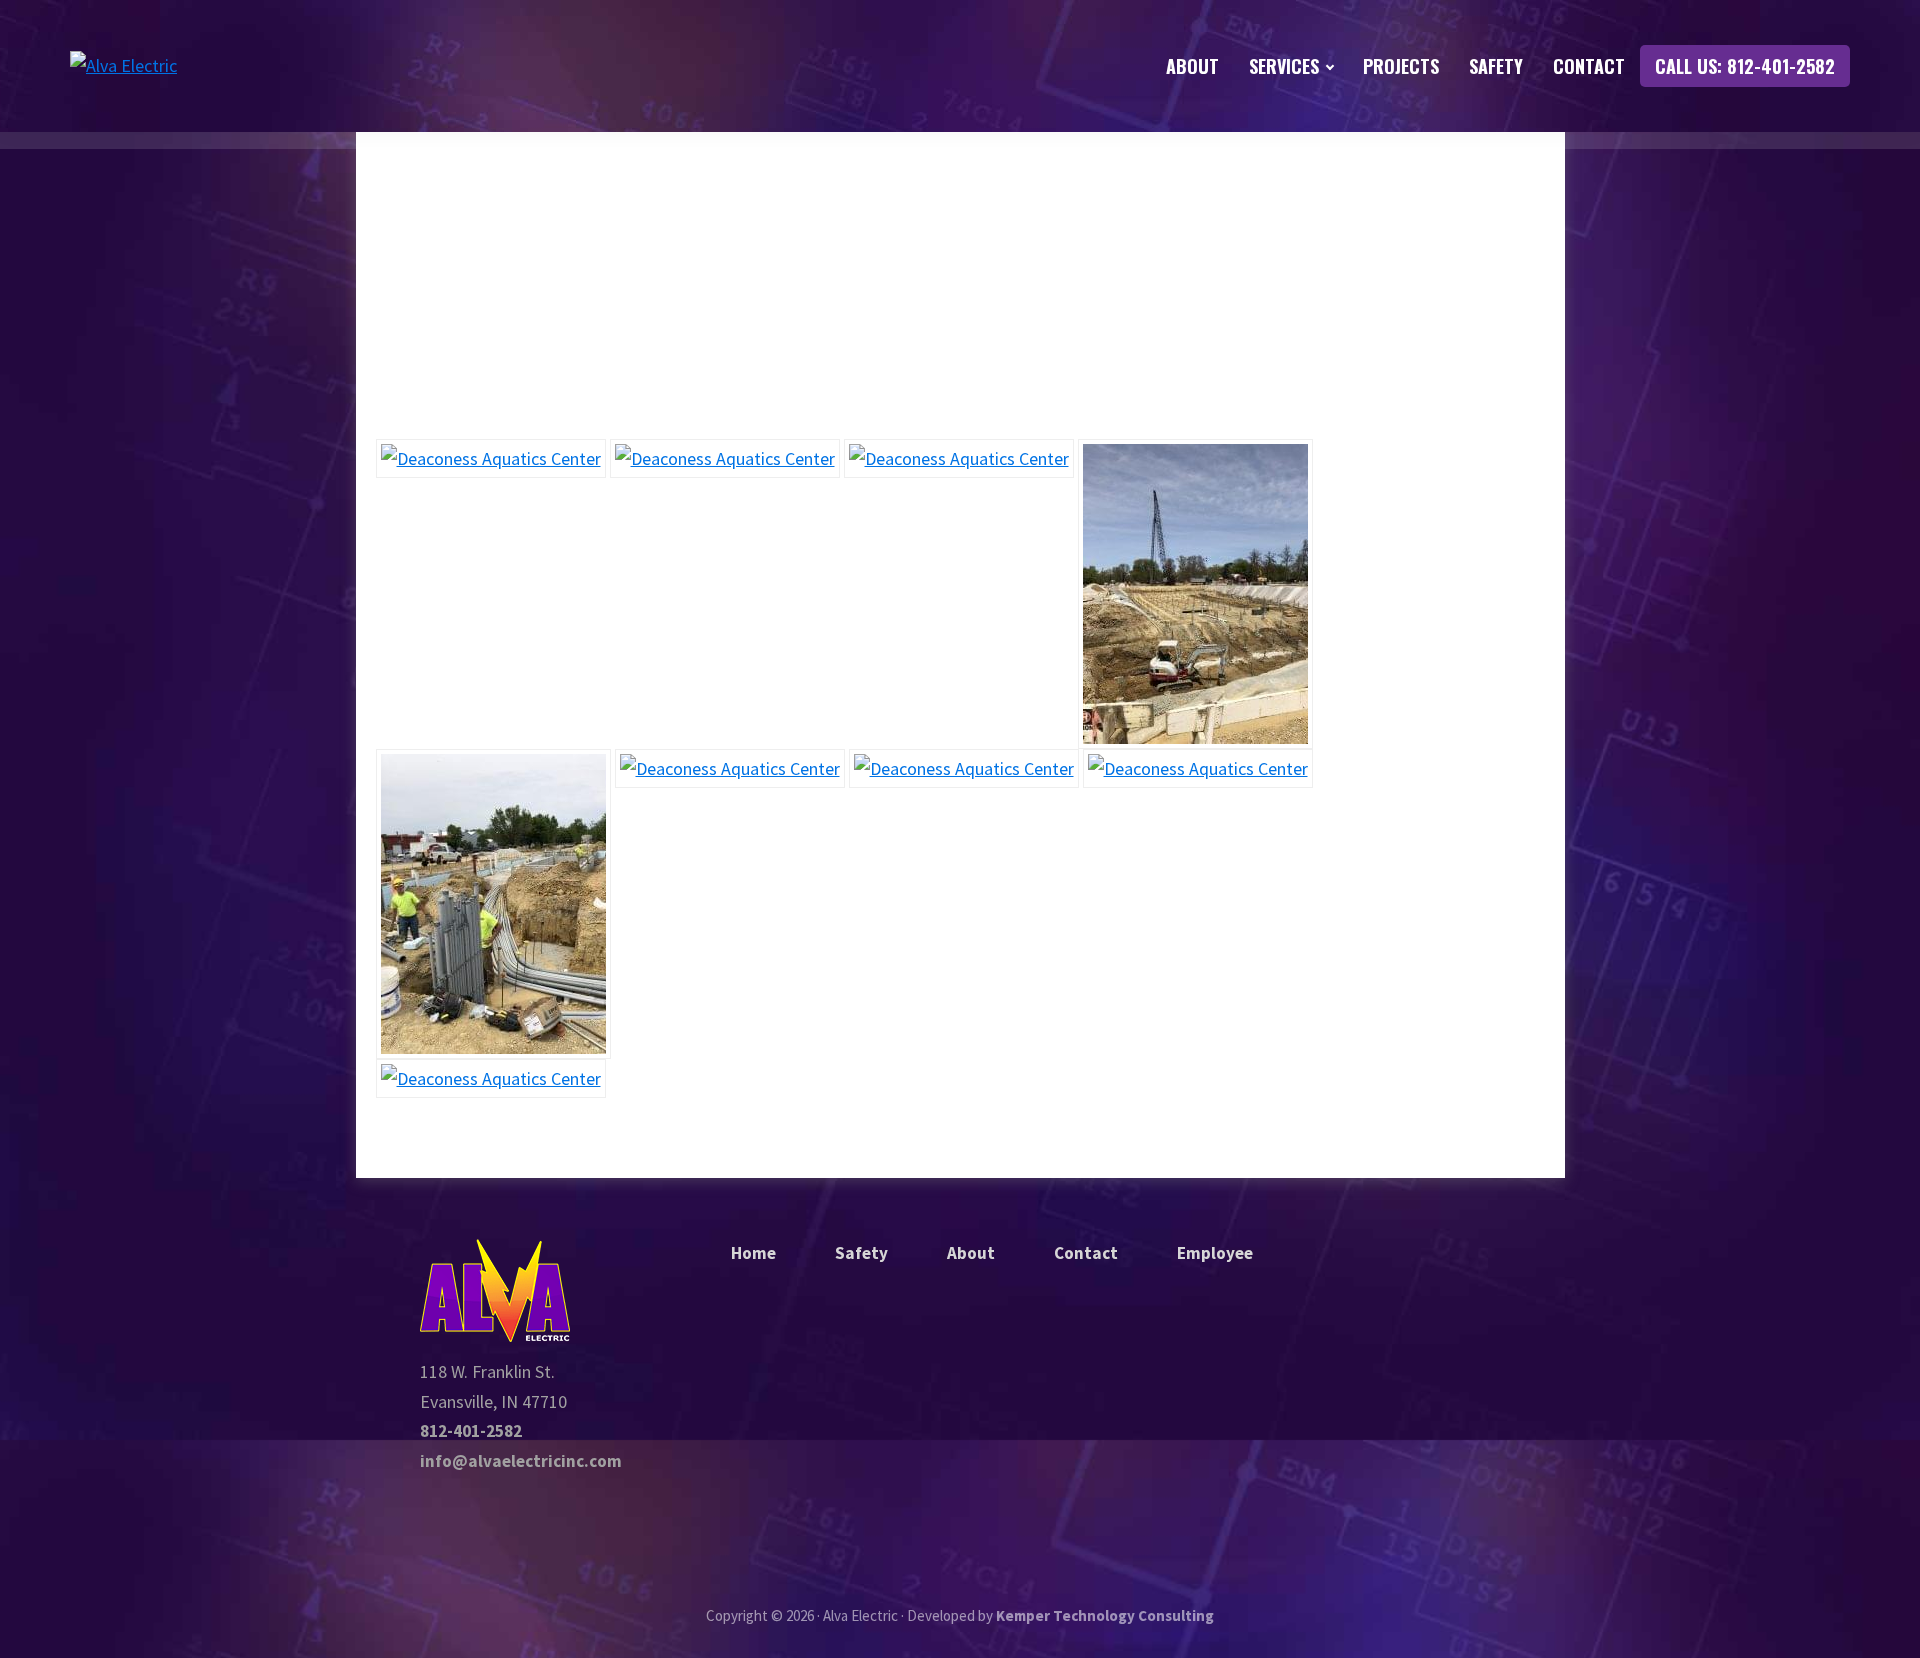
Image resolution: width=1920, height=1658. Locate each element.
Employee (1215, 1253)
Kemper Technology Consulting (1105, 1615)
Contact (1086, 1253)
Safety (861, 1253)
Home (753, 1253)
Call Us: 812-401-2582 (1745, 66)
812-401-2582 (471, 1431)
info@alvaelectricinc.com (521, 1461)
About (971, 1253)
